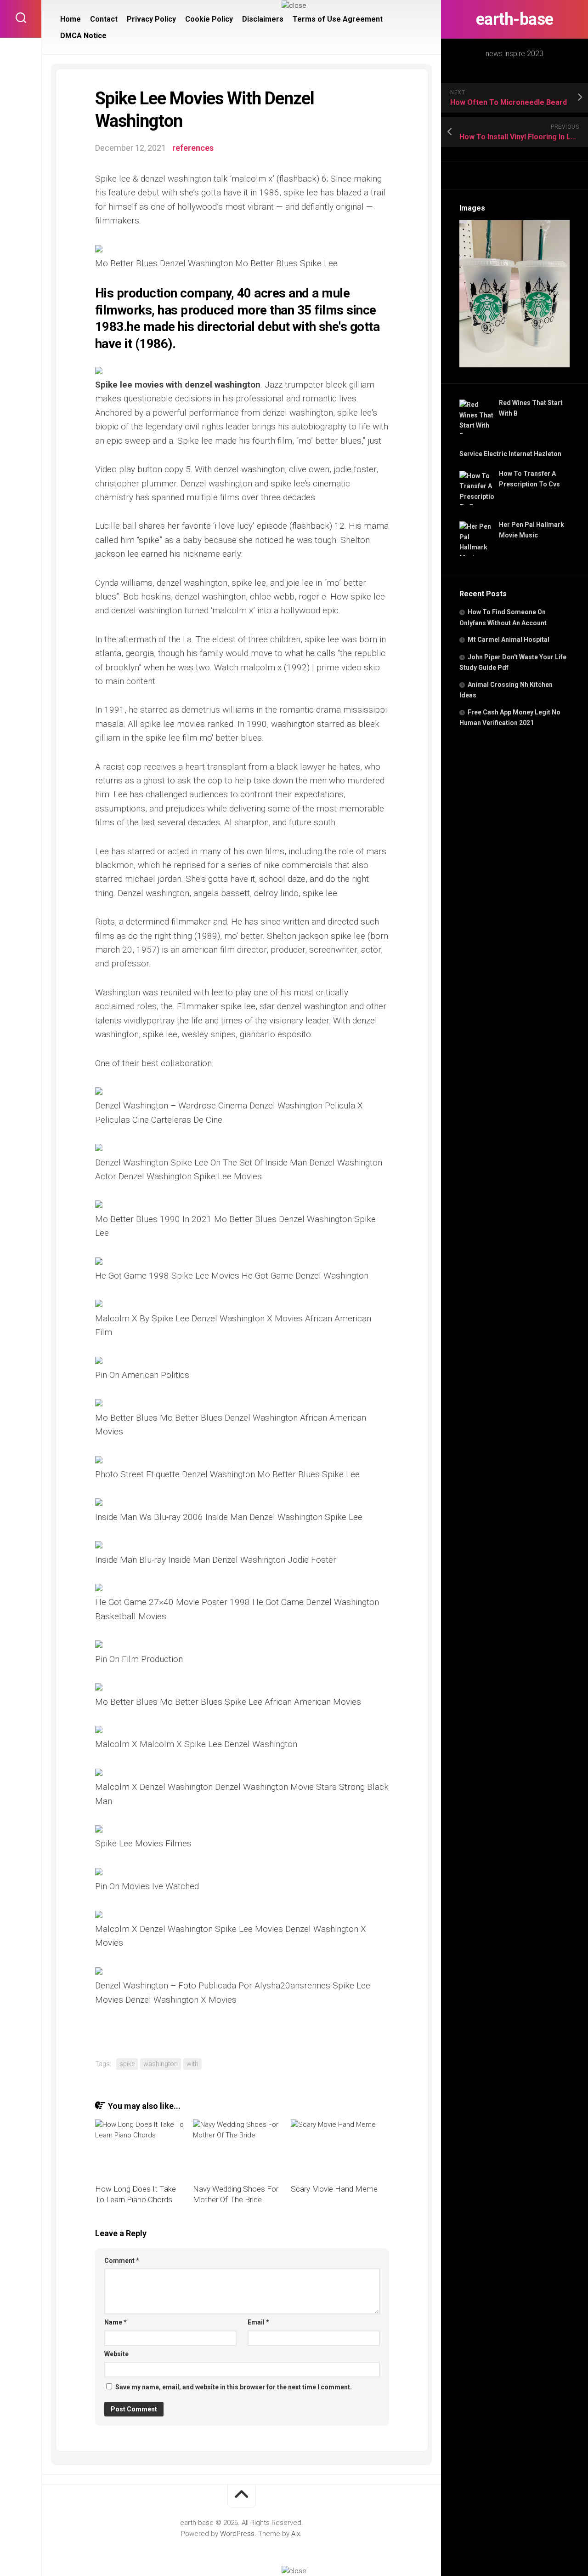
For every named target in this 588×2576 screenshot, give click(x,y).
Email (258, 2322)
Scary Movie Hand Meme (334, 2189)
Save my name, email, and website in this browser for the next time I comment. (234, 2387)
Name (116, 2322)
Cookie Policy (209, 19)
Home (71, 19)
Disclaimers (263, 19)
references (193, 148)
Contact (104, 19)
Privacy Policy (151, 19)
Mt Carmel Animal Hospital (509, 640)
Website (116, 2354)
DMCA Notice (83, 36)
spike (127, 2064)
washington (161, 2064)
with (192, 2064)
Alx (296, 2534)
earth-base (515, 19)
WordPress (237, 2534)
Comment (122, 2261)
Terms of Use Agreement (338, 19)
